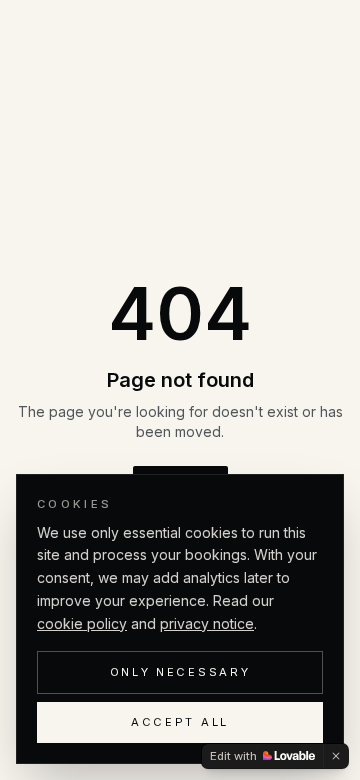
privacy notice (207, 623)
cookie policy (82, 623)
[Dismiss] (336, 756)
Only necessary (180, 672)
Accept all (180, 722)
